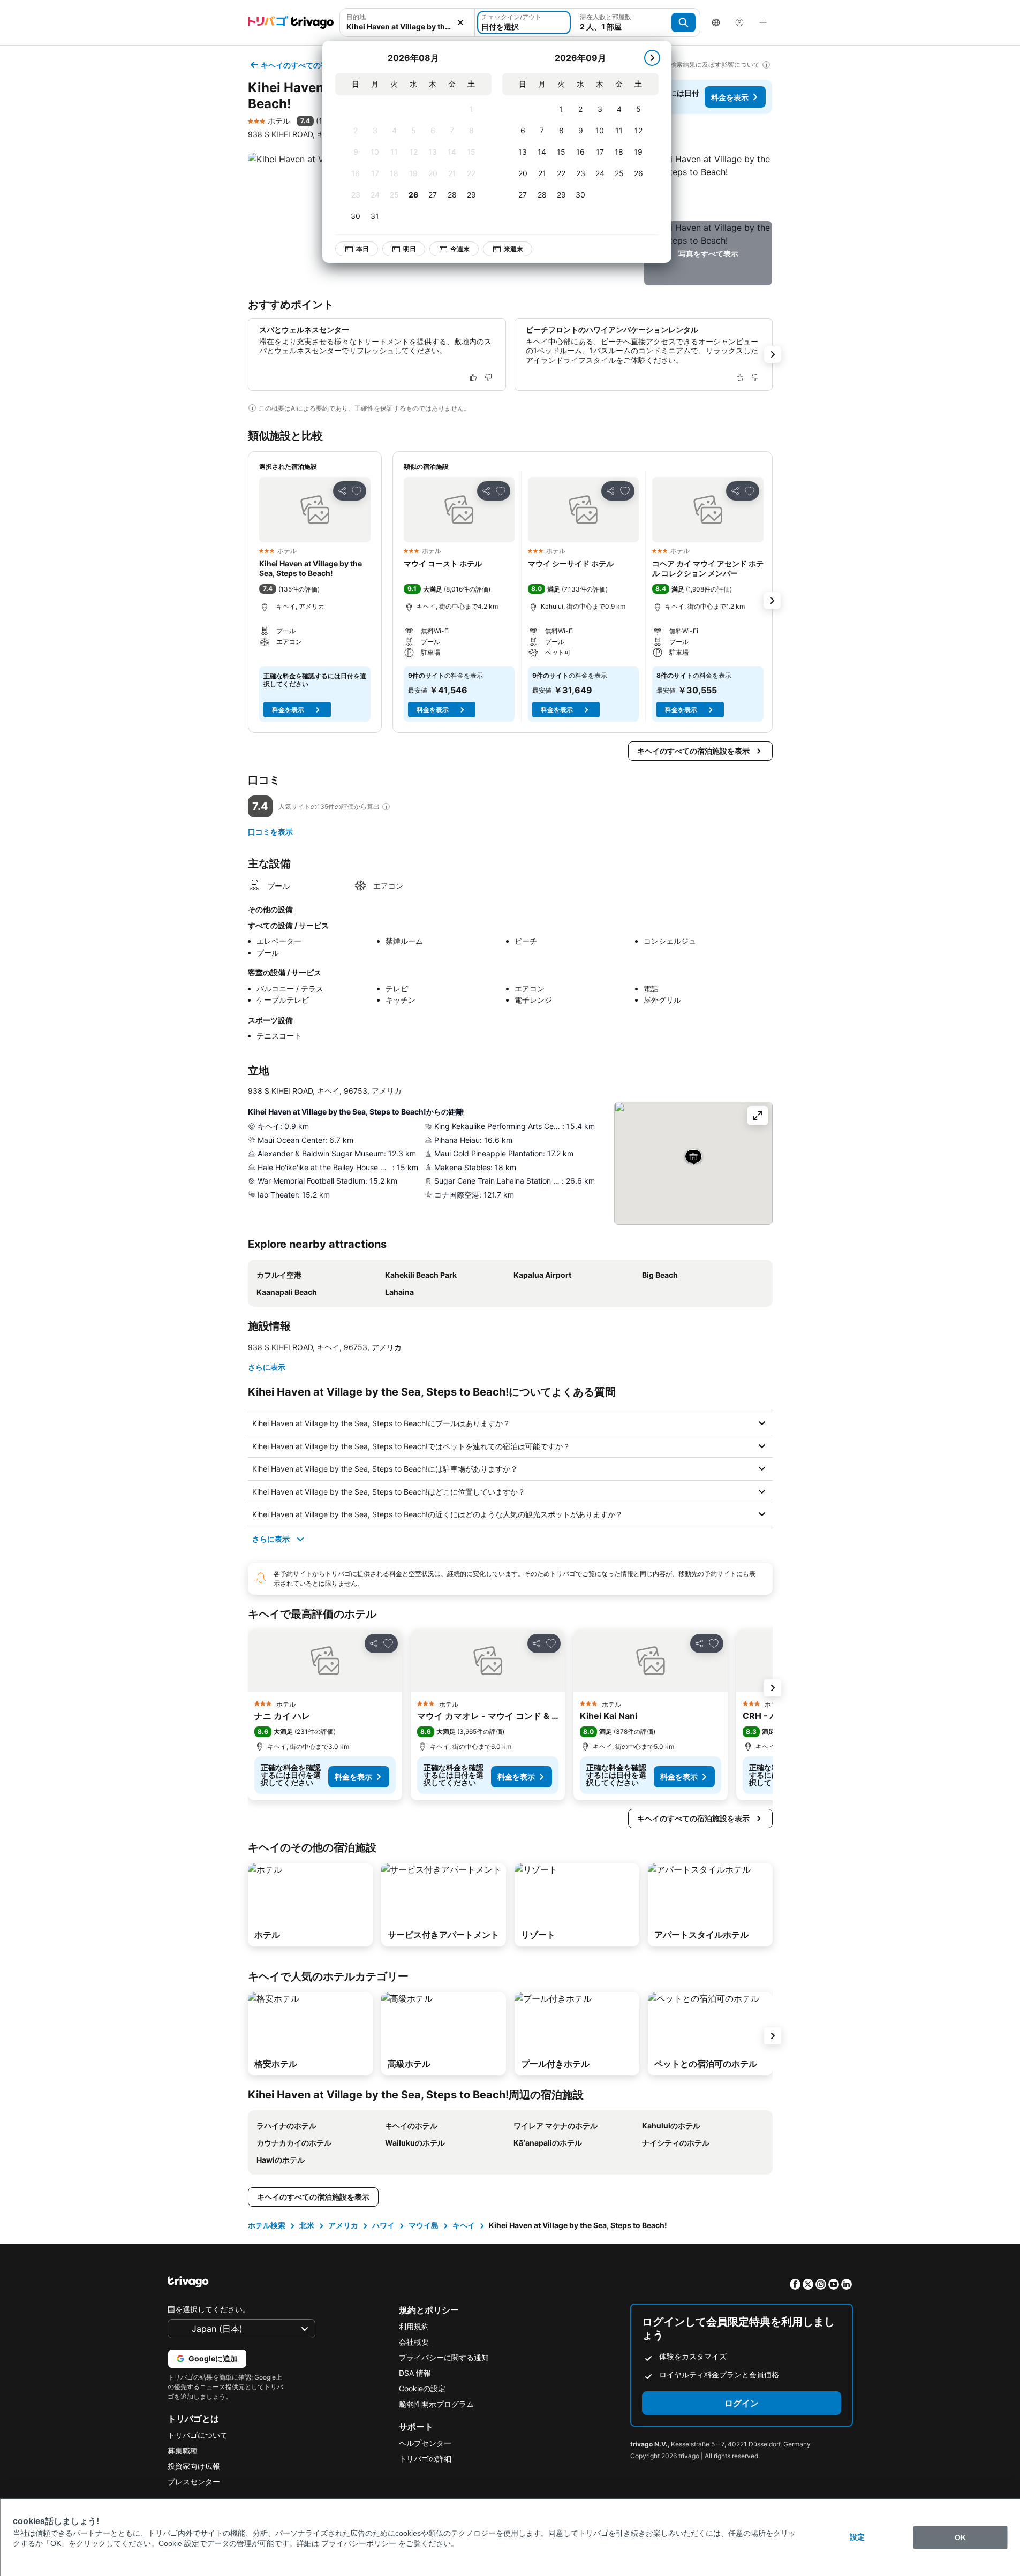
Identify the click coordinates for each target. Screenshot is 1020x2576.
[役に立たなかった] (488, 377)
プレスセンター (194, 2482)
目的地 (356, 17)
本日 (362, 249)
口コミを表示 (270, 832)
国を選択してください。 (209, 2309)
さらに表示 (267, 1367)
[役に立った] (473, 377)
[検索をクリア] (460, 22)
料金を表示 (730, 97)
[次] (652, 58)
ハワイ (383, 2225)
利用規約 (414, 2326)
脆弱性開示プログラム (436, 2404)
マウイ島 (424, 2225)
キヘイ (464, 2225)
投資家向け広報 (194, 2466)
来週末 (513, 249)
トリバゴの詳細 (425, 2458)
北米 (307, 2225)
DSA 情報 (415, 2373)
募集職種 (183, 2450)
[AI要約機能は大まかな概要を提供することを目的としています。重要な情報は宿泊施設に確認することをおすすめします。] (252, 408)
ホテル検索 (267, 2225)
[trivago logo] (291, 22)
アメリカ (343, 2225)
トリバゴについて (198, 2435)
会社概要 (414, 2342)
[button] (708, 185)
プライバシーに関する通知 (444, 2357)
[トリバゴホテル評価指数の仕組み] (386, 807)
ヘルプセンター (425, 2443)
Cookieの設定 (422, 2388)
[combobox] (407, 26)
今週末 (460, 249)
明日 (410, 249)
